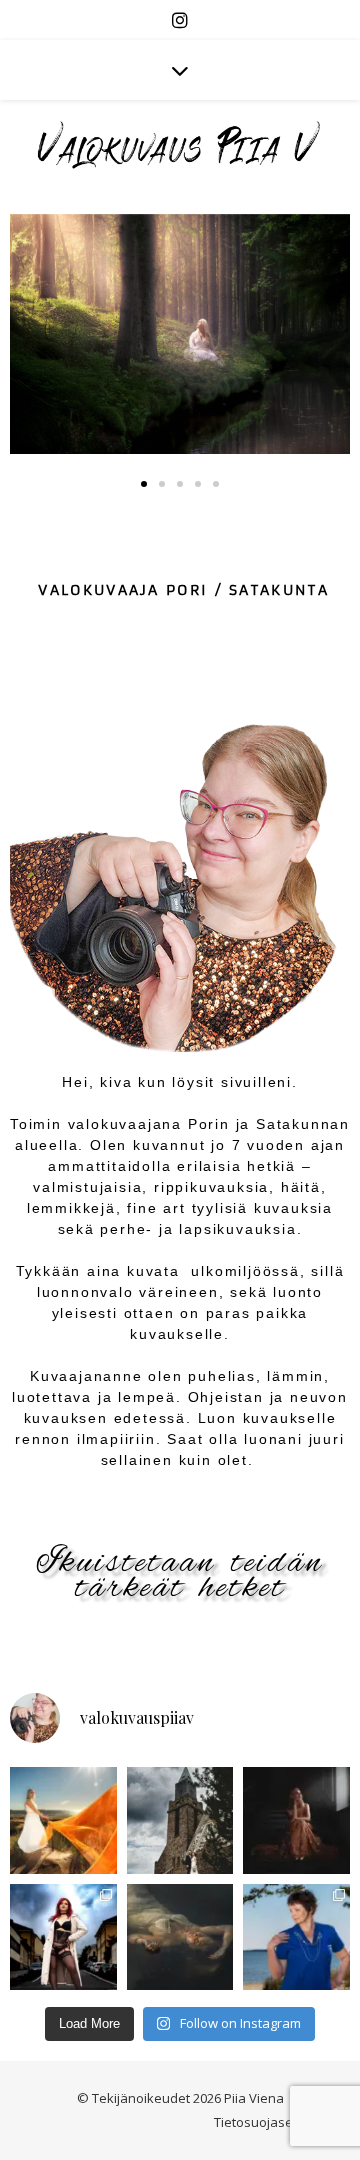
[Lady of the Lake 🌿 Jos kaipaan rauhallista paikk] (180, 1937)
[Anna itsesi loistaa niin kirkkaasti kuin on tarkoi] (63, 1820)
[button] (144, 484)
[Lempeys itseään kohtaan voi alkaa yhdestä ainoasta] (63, 1937)
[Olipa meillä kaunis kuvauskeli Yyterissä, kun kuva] (296, 1937)
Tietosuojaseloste (268, 2122)
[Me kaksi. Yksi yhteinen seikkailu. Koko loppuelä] (180, 1820)
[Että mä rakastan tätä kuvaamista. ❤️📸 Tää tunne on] (296, 1820)
